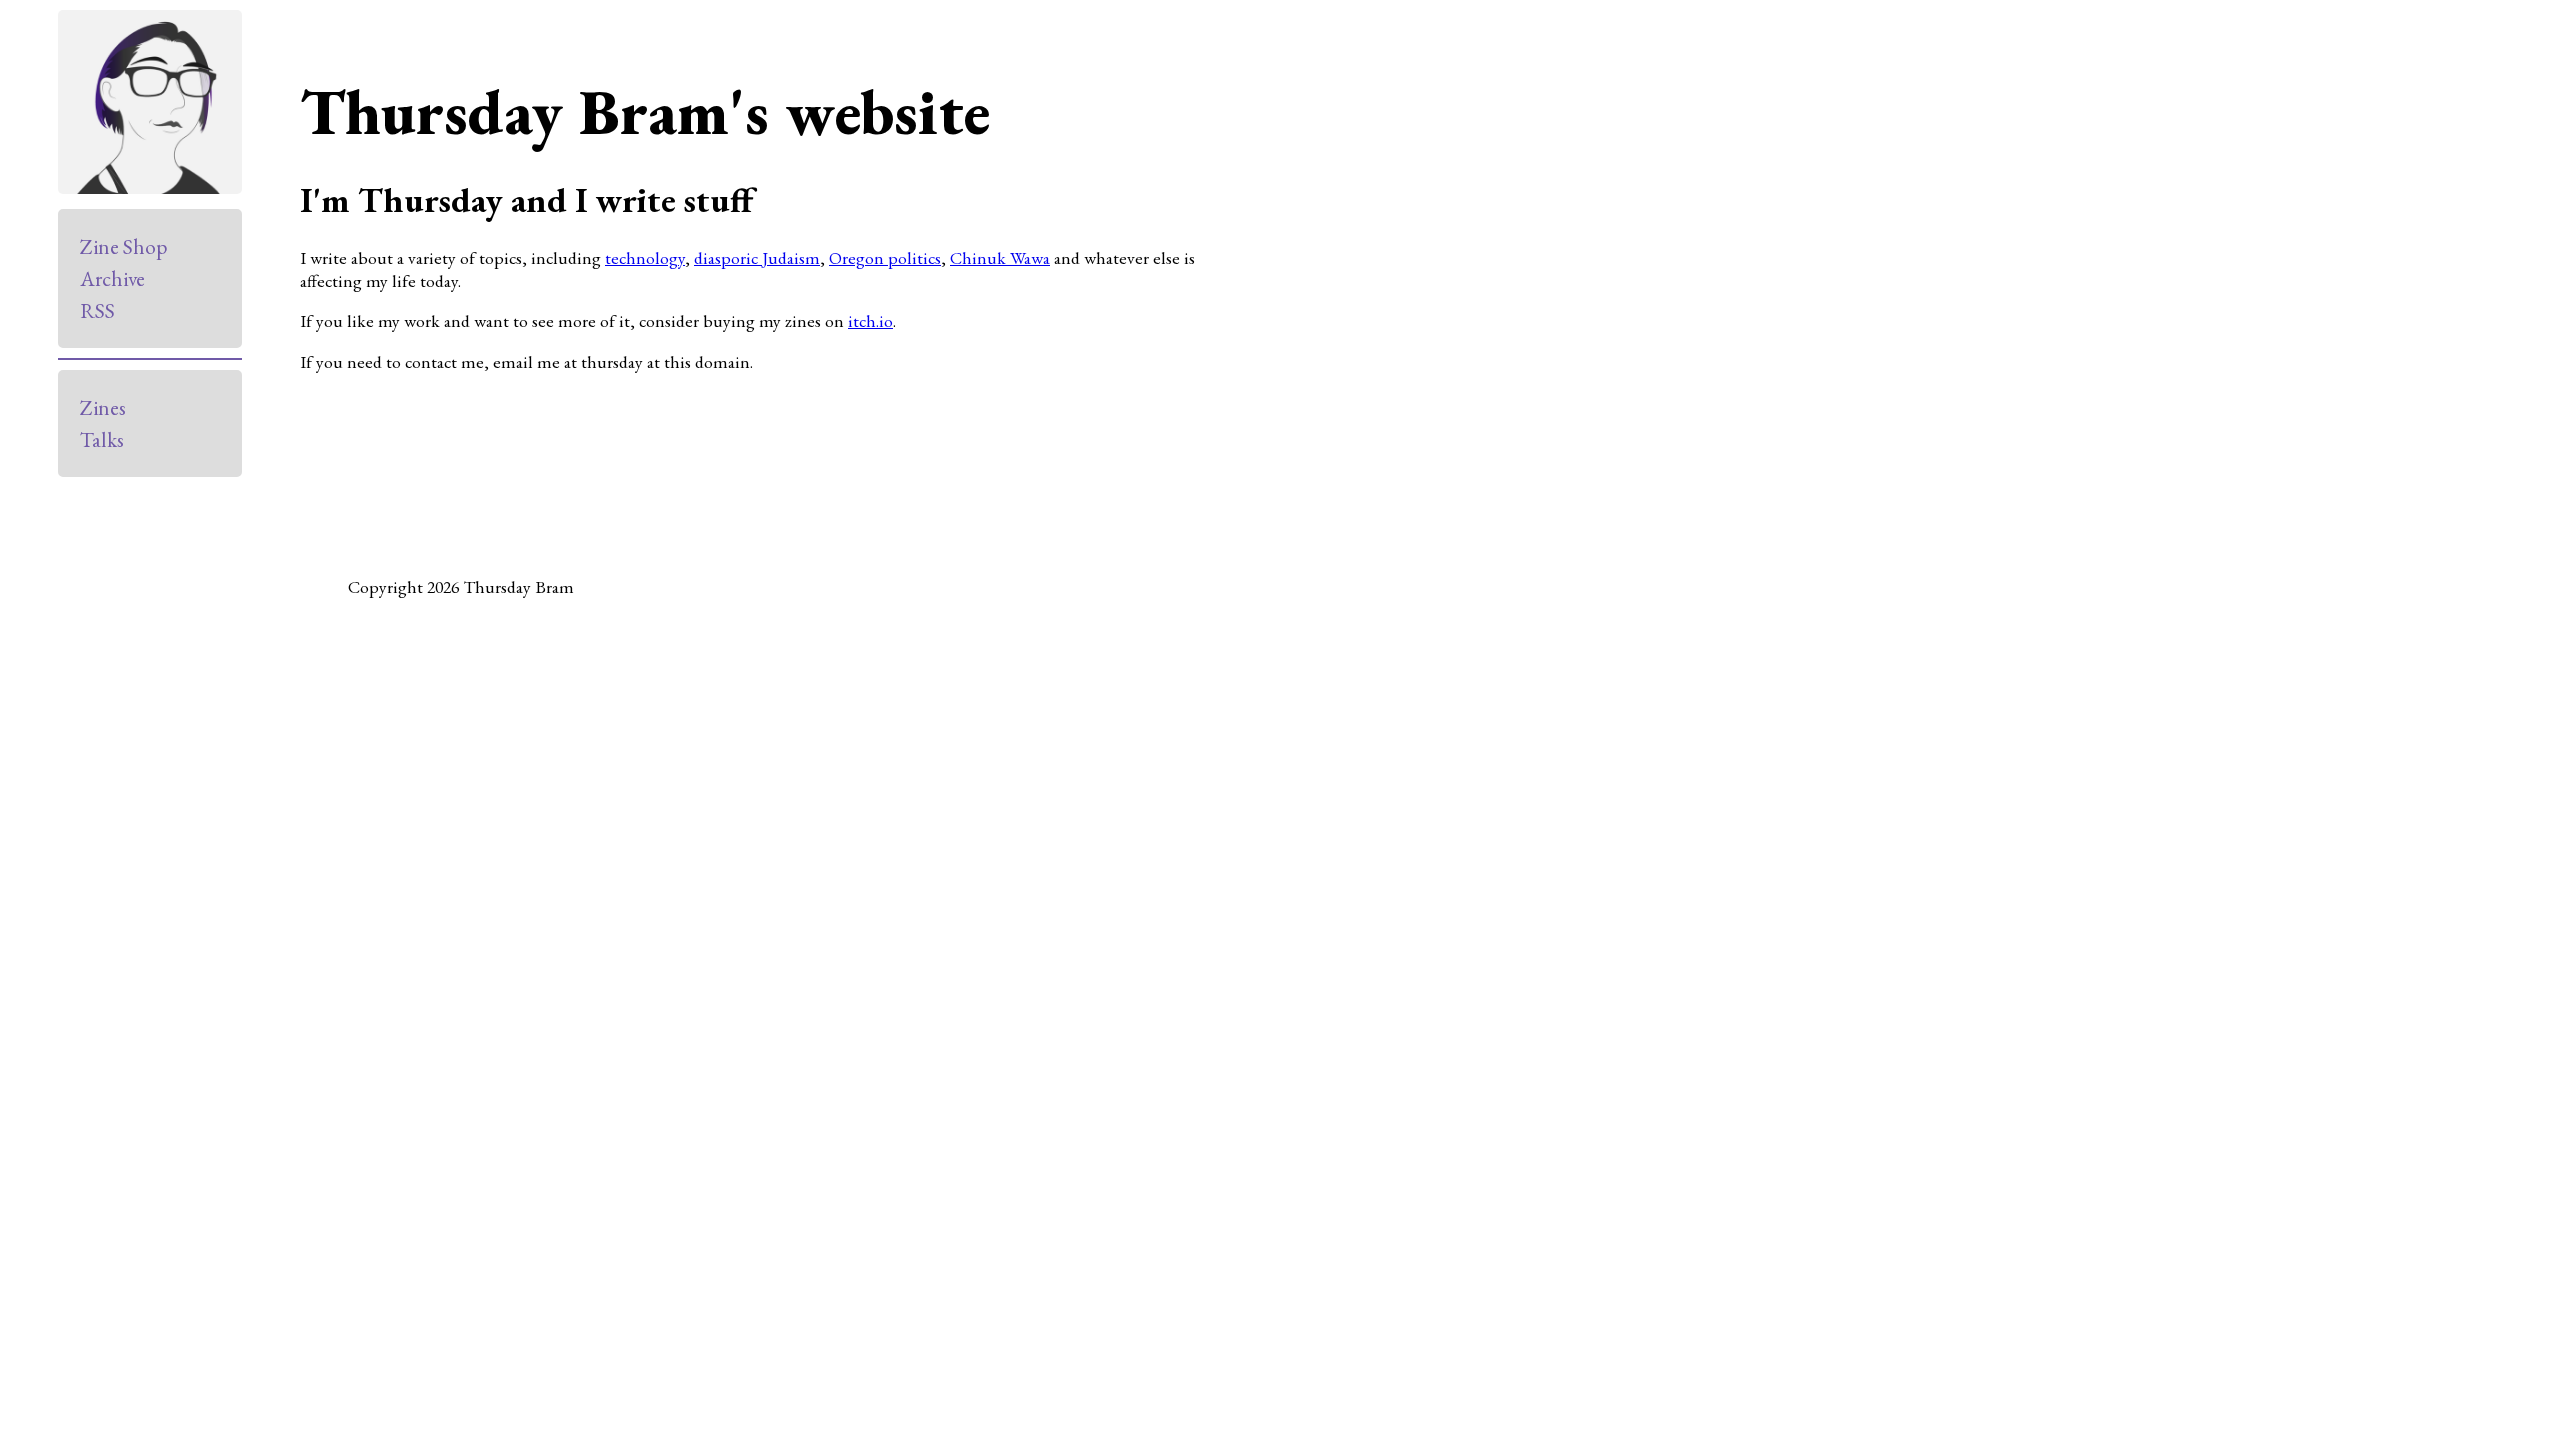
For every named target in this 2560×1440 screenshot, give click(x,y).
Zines (103, 407)
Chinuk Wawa (1000, 257)
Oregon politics (885, 257)
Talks (102, 439)
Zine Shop (123, 246)
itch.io (870, 320)
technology (645, 257)
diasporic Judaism (757, 257)
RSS (97, 310)
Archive (112, 278)
